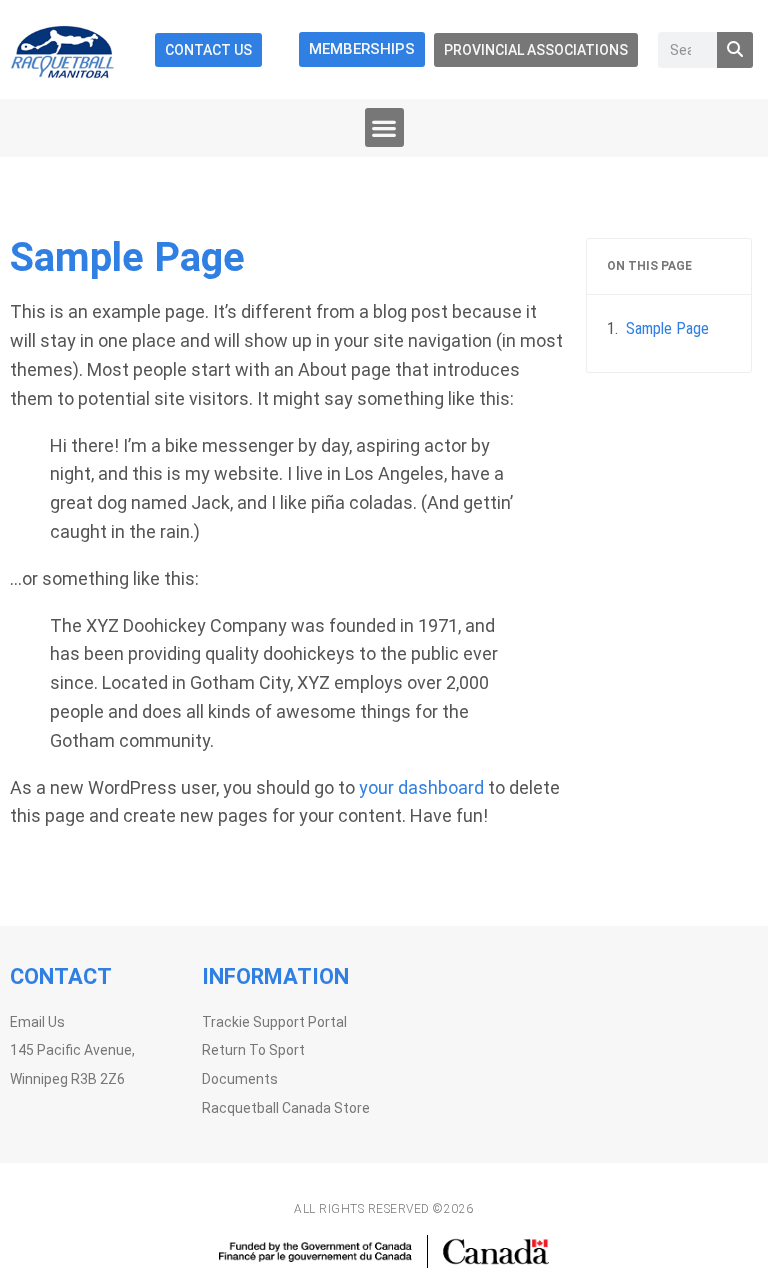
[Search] (735, 50)
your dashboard (421, 787)
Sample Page (667, 328)
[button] (384, 127)
